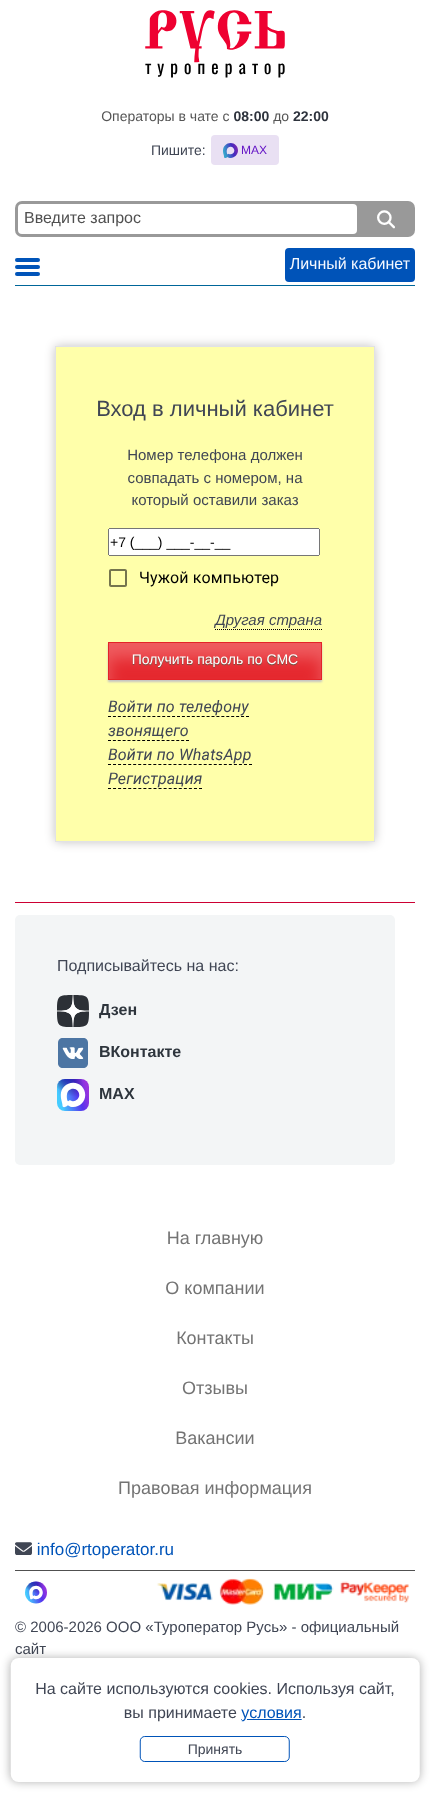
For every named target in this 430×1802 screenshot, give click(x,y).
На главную (215, 1238)
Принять (215, 1749)
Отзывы (215, 1388)
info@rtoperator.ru (105, 1549)
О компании (214, 1288)
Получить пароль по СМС (215, 659)
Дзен (118, 1010)
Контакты (215, 1338)
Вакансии (214, 1438)
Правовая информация (215, 1488)
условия (271, 1713)
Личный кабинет (350, 264)
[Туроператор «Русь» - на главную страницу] (215, 39)
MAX (117, 1094)
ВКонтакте (140, 1052)
